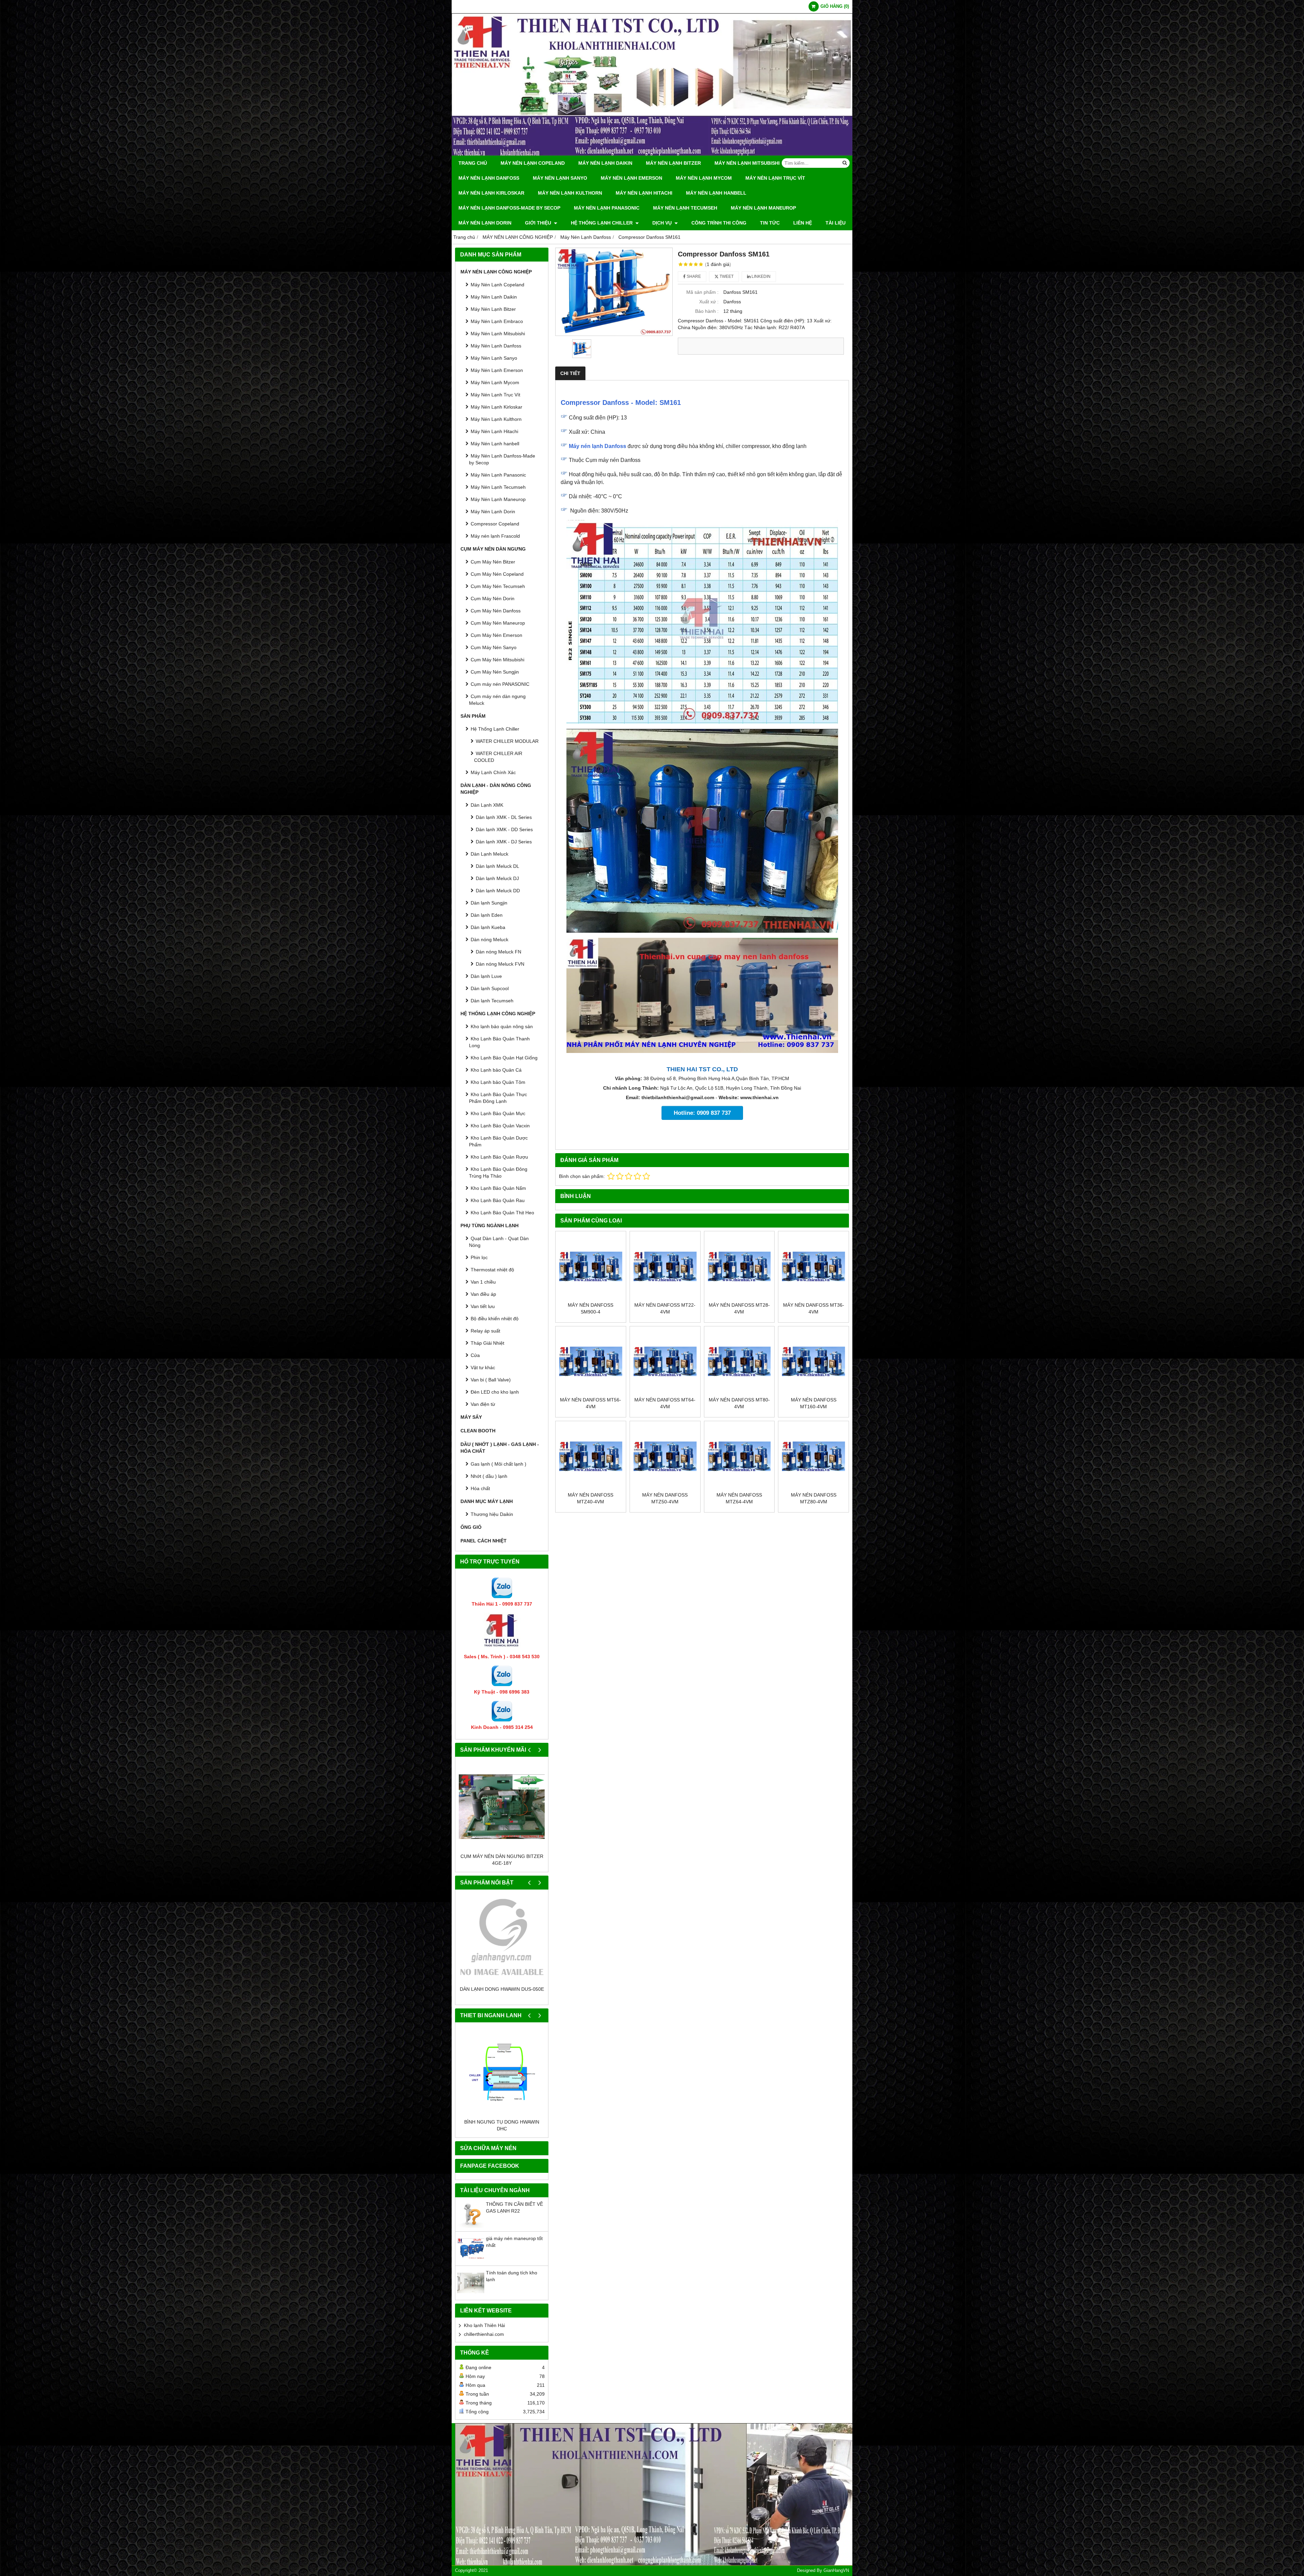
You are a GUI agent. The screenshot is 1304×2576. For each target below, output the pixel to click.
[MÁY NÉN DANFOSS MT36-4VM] (813, 1266)
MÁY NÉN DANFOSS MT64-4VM (665, 1403)
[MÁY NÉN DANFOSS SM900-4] (591, 1266)
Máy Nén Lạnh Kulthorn (570, 193)
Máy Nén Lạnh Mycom (704, 178)
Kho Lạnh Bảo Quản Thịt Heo (502, 1213)
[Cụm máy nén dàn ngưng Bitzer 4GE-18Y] (502, 1806)
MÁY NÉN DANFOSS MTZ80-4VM (814, 1498)
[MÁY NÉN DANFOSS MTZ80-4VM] (813, 1456)
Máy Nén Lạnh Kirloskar (491, 193)
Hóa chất (480, 1488)
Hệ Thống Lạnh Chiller (602, 223)
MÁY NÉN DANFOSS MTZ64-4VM (739, 1498)
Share (693, 276)
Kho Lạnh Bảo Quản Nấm (498, 1188)
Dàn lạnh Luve (486, 976)
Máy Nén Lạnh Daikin (605, 163)
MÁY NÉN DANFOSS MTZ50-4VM (665, 1498)
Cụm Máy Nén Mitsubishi (497, 660)
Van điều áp (483, 1294)
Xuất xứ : (709, 302)
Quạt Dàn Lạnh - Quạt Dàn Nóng (499, 1242)
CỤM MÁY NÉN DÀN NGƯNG (493, 549)
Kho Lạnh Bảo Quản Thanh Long (499, 1042)
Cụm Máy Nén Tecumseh (498, 586)
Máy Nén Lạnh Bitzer (673, 163)
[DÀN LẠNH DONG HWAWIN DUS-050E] (502, 1939)
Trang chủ (473, 163)
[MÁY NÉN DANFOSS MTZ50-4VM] (665, 1456)
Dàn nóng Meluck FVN (500, 964)
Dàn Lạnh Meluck (490, 854)
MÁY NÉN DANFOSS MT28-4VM (739, 1308)
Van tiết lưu (483, 1306)
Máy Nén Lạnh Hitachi (644, 193)
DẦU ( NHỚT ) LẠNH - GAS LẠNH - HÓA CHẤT (500, 1448)
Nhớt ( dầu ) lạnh (489, 1476)
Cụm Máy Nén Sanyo (494, 647)
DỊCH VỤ (663, 223)
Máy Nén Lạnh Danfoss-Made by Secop (509, 208)
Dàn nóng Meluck (490, 940)
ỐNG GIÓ (471, 1527)
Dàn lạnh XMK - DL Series (504, 817)
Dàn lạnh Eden (487, 915)
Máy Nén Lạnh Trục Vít (775, 178)
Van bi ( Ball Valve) (491, 1380)
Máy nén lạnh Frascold (495, 536)
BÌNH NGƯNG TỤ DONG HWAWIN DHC (502, 2132)
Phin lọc (479, 1257)
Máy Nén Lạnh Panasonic (607, 208)
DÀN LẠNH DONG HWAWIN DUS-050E (502, 1989)
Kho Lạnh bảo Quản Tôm (498, 1082)
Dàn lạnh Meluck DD (498, 891)
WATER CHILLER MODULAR (507, 741)
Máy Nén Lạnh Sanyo (560, 178)
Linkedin (760, 276)
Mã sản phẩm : (702, 292)
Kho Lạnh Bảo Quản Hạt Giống (504, 1058)
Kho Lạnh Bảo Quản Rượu (499, 1157)
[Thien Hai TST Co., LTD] (652, 154)
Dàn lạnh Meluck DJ (497, 878)
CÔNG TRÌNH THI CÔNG (719, 223)
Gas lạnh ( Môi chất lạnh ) (499, 1464)
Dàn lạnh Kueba (488, 927)
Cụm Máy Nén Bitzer (493, 562)
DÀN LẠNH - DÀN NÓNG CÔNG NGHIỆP (496, 789)
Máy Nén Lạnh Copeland (533, 163)
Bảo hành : (707, 311)
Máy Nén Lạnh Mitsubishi (747, 163)
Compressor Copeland (495, 524)
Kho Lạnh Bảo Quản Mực (498, 1113)
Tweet (726, 276)
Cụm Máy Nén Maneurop (498, 623)
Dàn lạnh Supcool (490, 988)
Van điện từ (483, 1404)
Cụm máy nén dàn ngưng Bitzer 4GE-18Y (502, 1860)
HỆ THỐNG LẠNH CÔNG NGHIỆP (498, 1014)
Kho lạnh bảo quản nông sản (502, 1026)
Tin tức (770, 223)
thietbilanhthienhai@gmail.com (678, 1097)
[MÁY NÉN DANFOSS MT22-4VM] (665, 1266)
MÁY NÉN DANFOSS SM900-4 (591, 1308)
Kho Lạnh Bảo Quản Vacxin (500, 1126)
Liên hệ (803, 223)
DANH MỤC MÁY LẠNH (487, 1501)
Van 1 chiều (483, 1282)
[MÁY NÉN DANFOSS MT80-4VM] (739, 1362)
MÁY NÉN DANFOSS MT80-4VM (739, 1403)
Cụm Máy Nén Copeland (497, 574)
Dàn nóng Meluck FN (499, 952)
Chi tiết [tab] (570, 373)
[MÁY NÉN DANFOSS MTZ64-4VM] (739, 1456)
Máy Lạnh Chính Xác (493, 772)
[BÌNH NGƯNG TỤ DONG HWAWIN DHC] (502, 2079)
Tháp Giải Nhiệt (487, 1343)
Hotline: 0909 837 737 (702, 1113)
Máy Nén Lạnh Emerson (631, 178)
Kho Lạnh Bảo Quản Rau (498, 1200)
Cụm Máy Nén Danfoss (496, 611)
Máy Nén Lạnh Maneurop (763, 208)
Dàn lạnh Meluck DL (497, 866)
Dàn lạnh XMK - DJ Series (504, 842)
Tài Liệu (836, 223)
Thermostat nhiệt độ (492, 1270)
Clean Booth (478, 1431)
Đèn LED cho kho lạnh (495, 1392)
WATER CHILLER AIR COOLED (498, 757)
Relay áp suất (485, 1331)
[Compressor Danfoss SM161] (614, 292)
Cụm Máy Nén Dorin (493, 598)
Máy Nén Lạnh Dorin (485, 223)
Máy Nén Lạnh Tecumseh (685, 208)
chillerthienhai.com (484, 2341)
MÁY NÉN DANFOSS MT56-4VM (591, 1403)
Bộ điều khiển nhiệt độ (495, 1319)
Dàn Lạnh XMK (487, 805)
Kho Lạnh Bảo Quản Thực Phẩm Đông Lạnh (498, 1098)
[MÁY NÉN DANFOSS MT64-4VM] (665, 1362)
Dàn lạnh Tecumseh (492, 1001)
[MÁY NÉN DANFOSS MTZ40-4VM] (591, 1456)
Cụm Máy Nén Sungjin (495, 672)
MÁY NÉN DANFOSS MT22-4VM (665, 1308)
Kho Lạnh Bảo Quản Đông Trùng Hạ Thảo (498, 1173)
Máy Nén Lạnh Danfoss (489, 178)
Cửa (475, 1355)
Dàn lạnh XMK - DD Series (504, 829)
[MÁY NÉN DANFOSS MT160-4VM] (813, 1362)
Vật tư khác (483, 1367)
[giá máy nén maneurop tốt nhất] (471, 2267)
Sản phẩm (473, 716)
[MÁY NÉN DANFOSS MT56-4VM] (591, 1362)
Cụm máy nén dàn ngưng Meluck (497, 700)
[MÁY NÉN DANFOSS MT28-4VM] (739, 1266)
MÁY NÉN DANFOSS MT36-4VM (814, 1308)
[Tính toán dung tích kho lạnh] (471, 2302)
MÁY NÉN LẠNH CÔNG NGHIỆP (496, 272)
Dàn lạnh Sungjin (489, 903)
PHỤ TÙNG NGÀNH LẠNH (490, 1226)
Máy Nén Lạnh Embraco (497, 321)
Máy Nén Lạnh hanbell (716, 193)
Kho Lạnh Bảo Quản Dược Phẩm (498, 1141)
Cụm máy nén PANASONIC (500, 684)
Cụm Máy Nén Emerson (496, 635)
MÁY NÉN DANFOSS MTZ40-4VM (591, 1498)
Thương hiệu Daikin (492, 1514)
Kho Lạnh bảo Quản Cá (496, 1070)
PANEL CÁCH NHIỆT (484, 1541)
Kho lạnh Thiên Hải (484, 2332)
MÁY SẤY (471, 1417)
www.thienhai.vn (759, 1097)
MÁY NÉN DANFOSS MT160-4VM (814, 1403)
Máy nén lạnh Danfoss (597, 446)
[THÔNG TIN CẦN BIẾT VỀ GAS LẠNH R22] (471, 2233)
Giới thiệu (539, 223)
